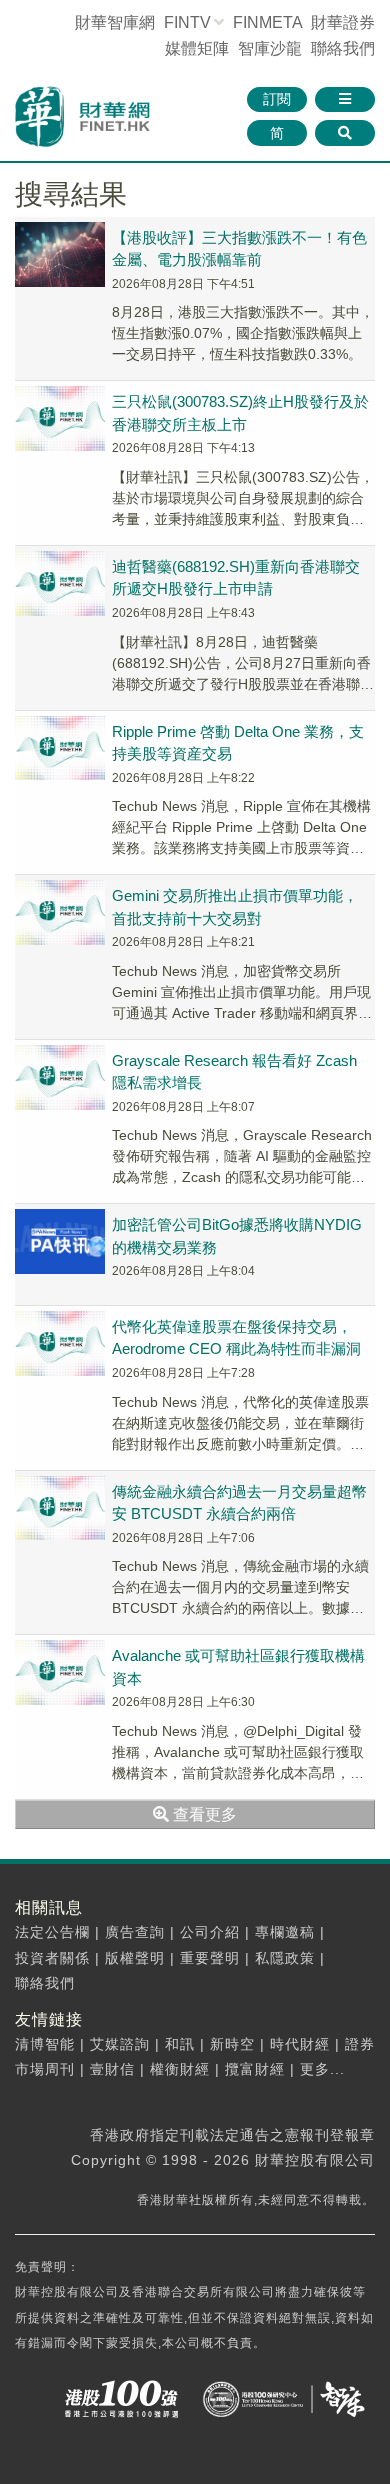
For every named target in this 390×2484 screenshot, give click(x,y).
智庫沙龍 (270, 48)
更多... (322, 2069)
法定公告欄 (52, 1932)
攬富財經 (255, 2069)
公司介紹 (210, 1932)
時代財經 (300, 2044)
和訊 (180, 2044)
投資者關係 (52, 1958)
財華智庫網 (115, 22)
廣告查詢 (135, 1932)
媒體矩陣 (197, 48)
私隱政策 (285, 1958)
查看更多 (203, 1814)
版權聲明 (135, 1958)
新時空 (232, 2044)
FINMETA (267, 22)
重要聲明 (210, 1958)
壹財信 (112, 2069)
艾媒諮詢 (120, 2044)
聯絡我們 (343, 48)
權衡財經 (180, 2069)
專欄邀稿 (285, 1932)
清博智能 (45, 2044)
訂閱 (277, 99)
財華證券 (343, 22)
